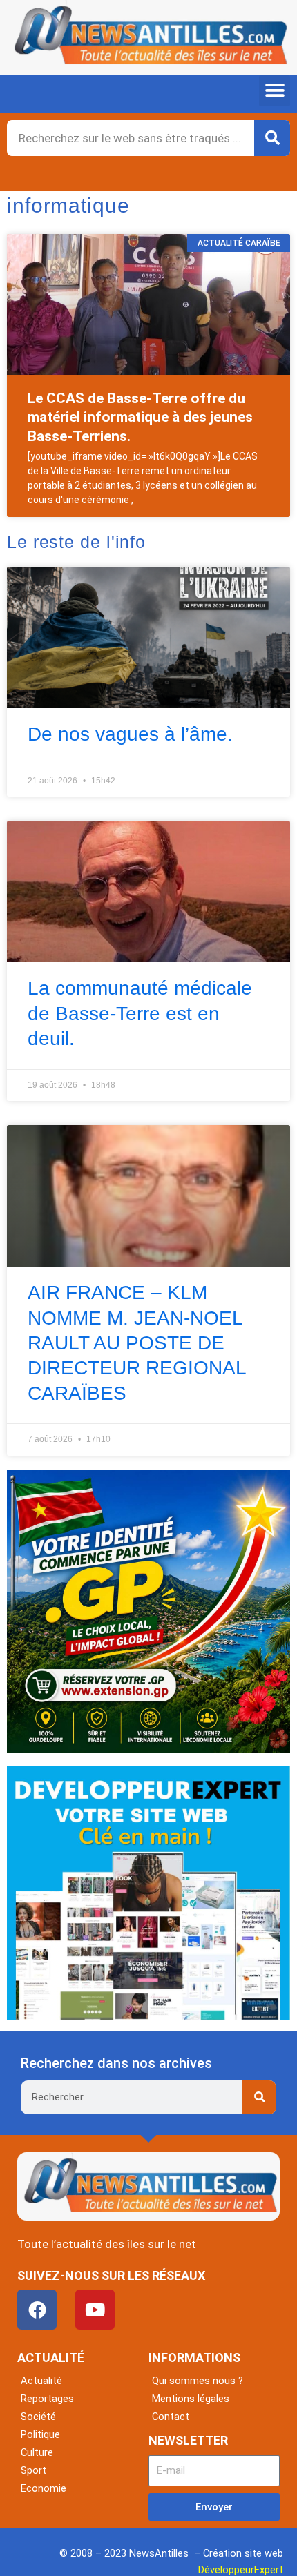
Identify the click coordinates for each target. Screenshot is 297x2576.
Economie (44, 2488)
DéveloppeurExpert (241, 2570)
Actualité (41, 2381)
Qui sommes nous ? (198, 2381)
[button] (275, 91)
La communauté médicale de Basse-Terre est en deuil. (140, 1013)
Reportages (47, 2399)
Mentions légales (191, 2399)
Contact (171, 2417)
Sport (33, 2470)
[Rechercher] (272, 138)
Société (38, 2417)
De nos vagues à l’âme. (130, 734)
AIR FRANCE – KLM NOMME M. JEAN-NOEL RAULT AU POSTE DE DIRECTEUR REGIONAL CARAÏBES (137, 1343)
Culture (37, 2452)
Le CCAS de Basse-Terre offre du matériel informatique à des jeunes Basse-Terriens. (140, 417)
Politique (40, 2434)
